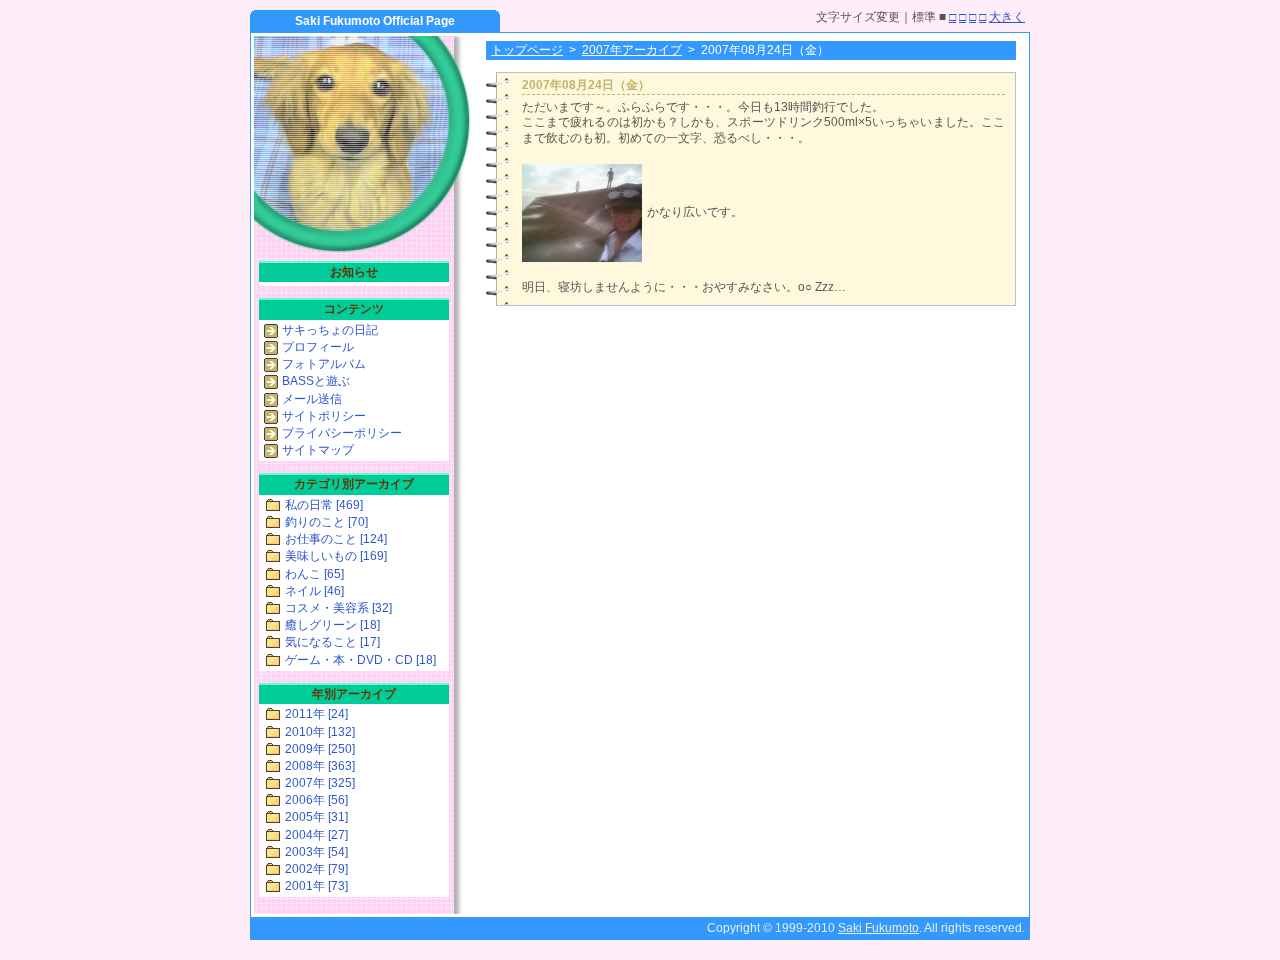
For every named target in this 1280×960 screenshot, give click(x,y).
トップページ (527, 50)
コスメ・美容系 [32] (338, 608)
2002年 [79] (316, 869)
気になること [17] (332, 642)
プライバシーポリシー (342, 433)
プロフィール (318, 347)
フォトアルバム (324, 364)
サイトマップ (318, 450)
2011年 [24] (316, 714)
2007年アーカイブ (632, 50)
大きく (1007, 17)
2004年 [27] (316, 835)
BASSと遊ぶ (316, 381)
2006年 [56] (316, 800)
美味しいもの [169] (336, 556)
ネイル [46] (314, 591)
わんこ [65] (314, 574)
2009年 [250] (320, 749)
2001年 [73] (316, 886)
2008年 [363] (320, 766)
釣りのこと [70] (326, 522)
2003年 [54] (316, 852)
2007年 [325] (320, 783)
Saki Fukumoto (878, 928)
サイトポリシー (324, 416)
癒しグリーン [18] (332, 625)
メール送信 (312, 399)
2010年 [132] (320, 732)
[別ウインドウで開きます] (582, 258)
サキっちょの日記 (330, 330)
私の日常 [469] (324, 505)
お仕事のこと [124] (336, 539)
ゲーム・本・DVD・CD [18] (360, 660)
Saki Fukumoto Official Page (375, 21)
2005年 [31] (316, 817)
